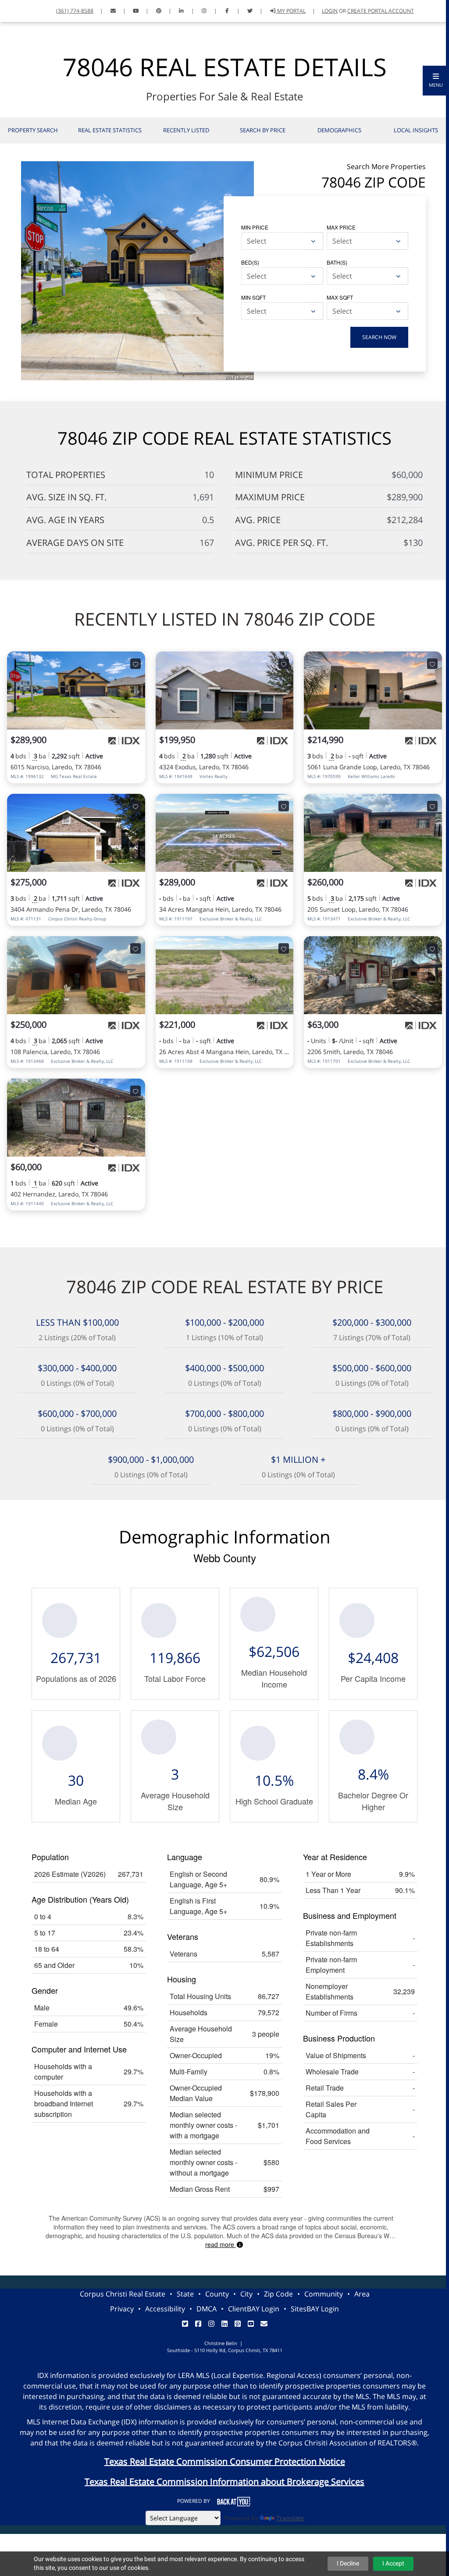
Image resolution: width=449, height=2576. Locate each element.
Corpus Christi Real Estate (123, 2294)
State (185, 2294)
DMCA (207, 2309)
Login (330, 11)
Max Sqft (340, 297)
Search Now (379, 337)
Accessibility (165, 2309)
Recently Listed (186, 130)
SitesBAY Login (315, 2309)
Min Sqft (253, 297)
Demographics (339, 130)
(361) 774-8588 (75, 11)
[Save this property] (135, 664)
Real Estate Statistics (110, 130)
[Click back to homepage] (16, 10)
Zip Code (278, 2294)
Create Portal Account (381, 11)
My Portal (291, 11)
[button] (436, 81)
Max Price (341, 227)
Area (362, 2294)
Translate (290, 2518)
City (246, 2294)
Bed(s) (250, 262)
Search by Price (263, 130)
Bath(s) (337, 262)
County (217, 2294)
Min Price (255, 227)
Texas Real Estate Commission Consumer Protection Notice (225, 2461)
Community (324, 2294)
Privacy (122, 2309)
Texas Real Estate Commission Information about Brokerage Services (224, 2482)
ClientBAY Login (254, 2309)
